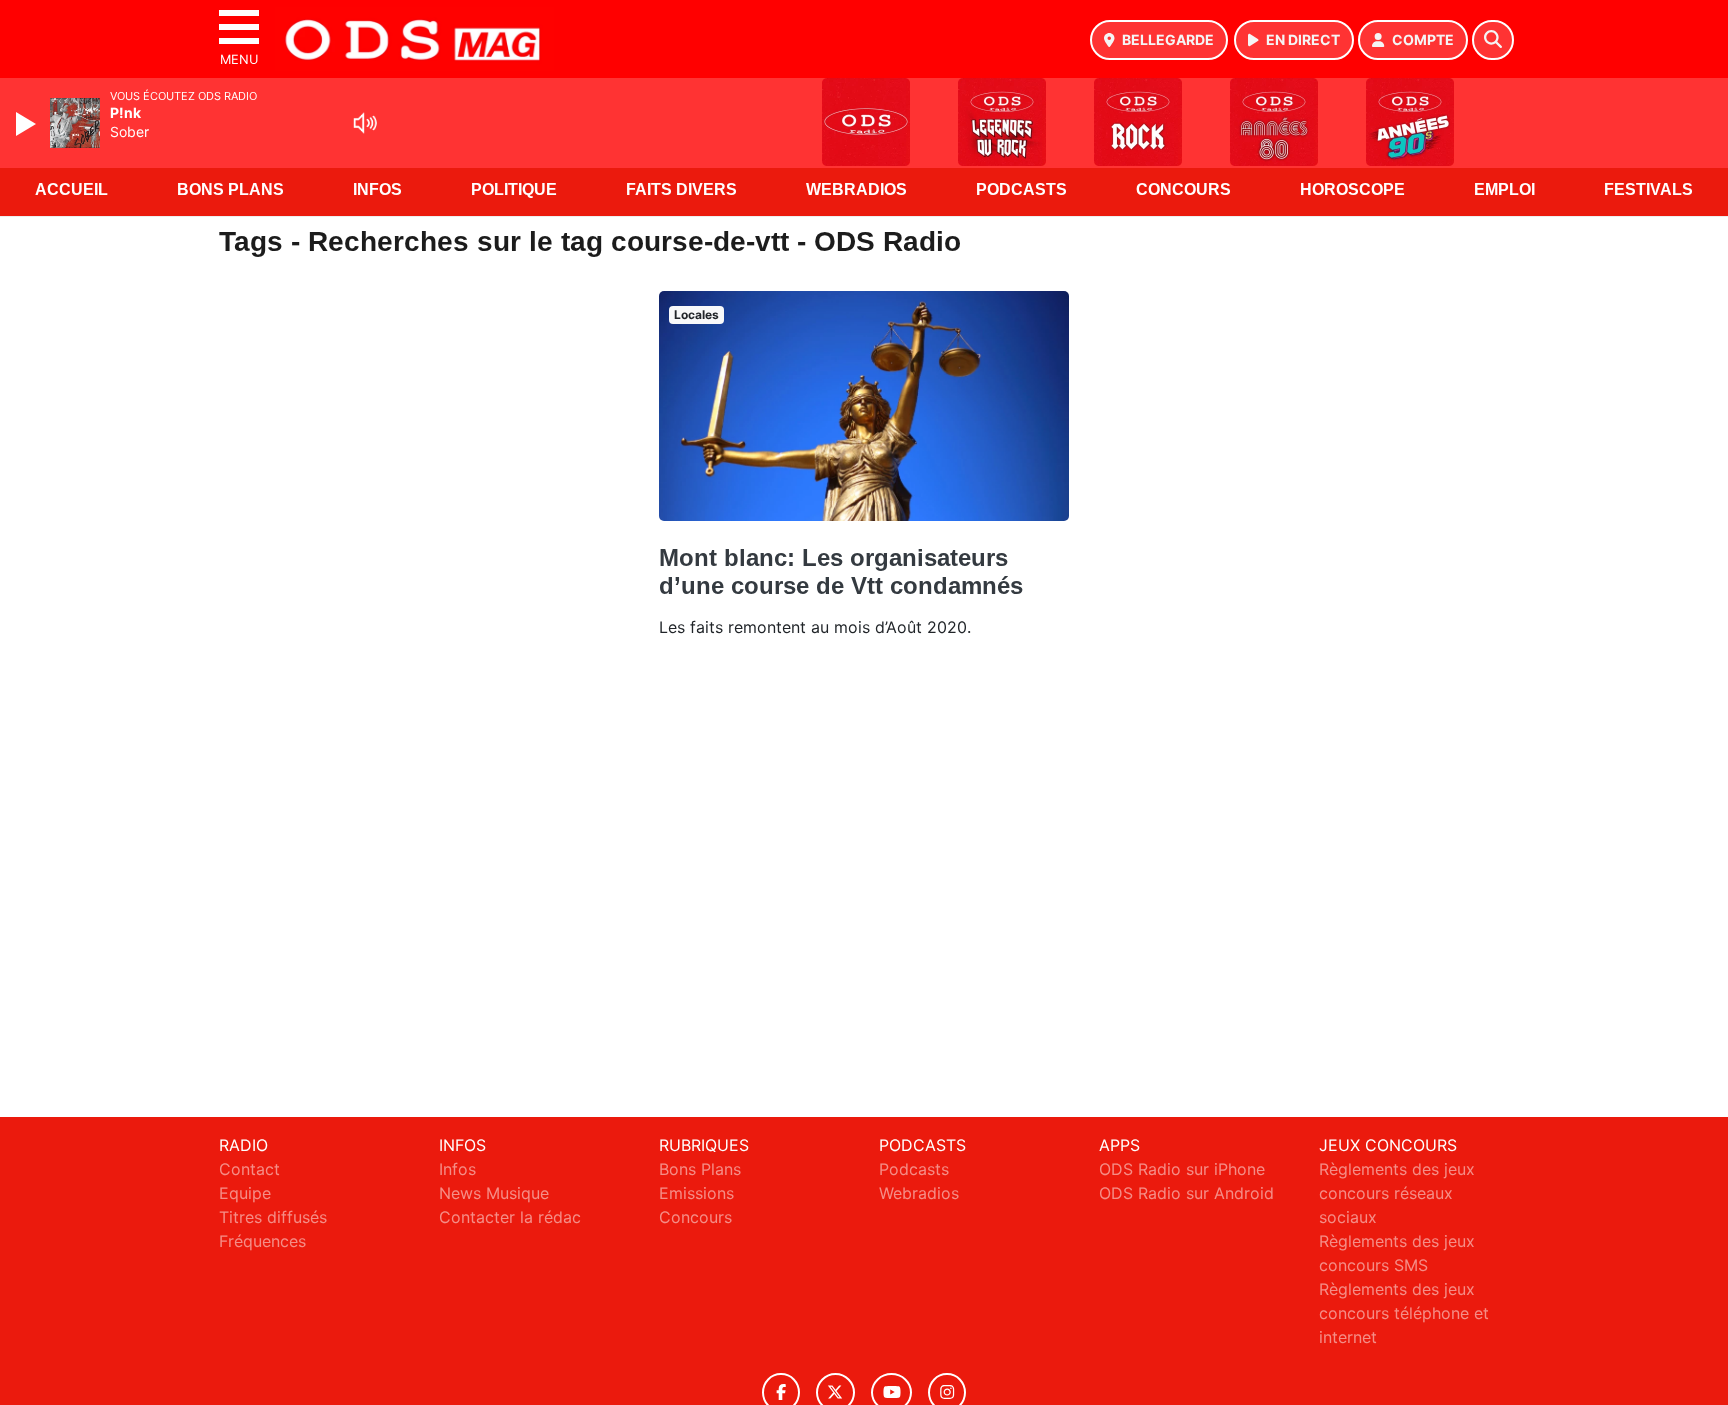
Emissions (696, 1193)
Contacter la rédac (510, 1217)
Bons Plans (230, 189)
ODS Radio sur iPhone (1182, 1169)
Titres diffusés (273, 1217)
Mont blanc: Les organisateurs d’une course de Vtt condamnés (841, 571)
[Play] (28, 124)
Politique (514, 189)
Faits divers (681, 189)
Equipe (245, 1193)
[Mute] (365, 123)
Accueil (71, 189)
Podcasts (1021, 189)
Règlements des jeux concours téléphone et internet (1404, 1313)
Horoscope (1352, 189)
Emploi (1504, 189)
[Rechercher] (1493, 40)
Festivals (1648, 189)
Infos (377, 189)
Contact (249, 1169)
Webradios (856, 189)
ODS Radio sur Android (1186, 1193)
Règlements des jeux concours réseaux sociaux (1397, 1193)
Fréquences (262, 1241)
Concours (1183, 189)
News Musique (494, 1193)
